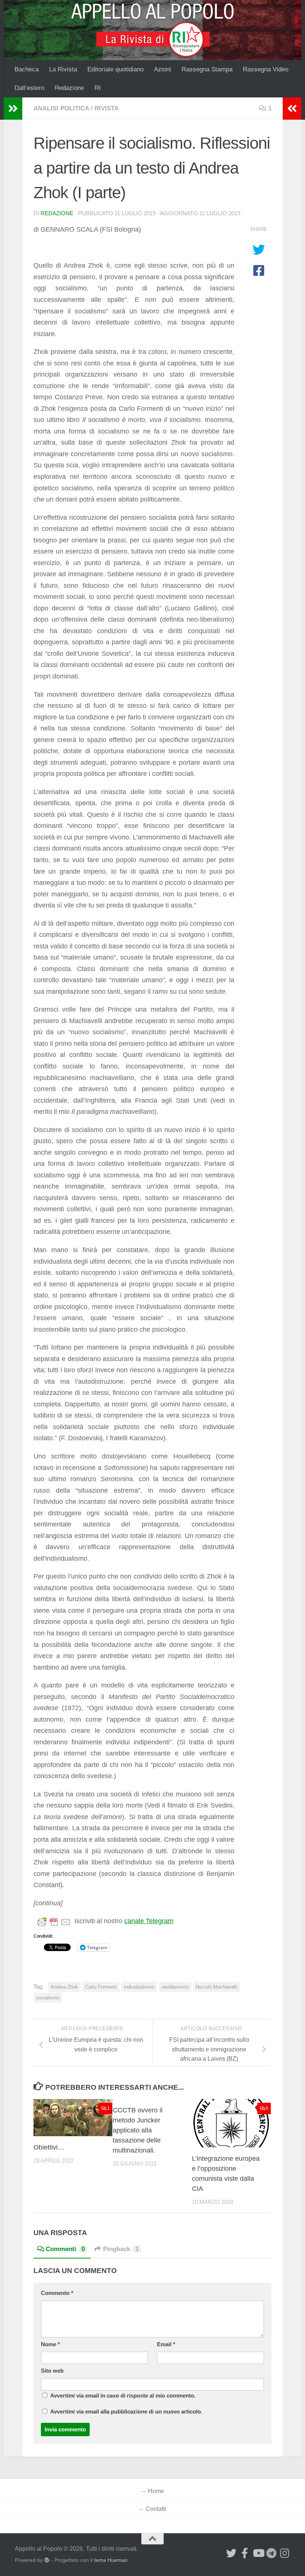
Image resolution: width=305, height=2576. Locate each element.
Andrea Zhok (64, 1987)
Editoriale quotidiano (115, 69)
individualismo (139, 1987)
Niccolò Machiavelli (216, 1987)
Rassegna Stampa (207, 69)
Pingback (121, 2249)
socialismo (48, 1998)
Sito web (52, 2371)
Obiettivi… (49, 2147)
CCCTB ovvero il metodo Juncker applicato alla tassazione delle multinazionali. (138, 2130)
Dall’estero (29, 88)
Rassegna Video (266, 69)
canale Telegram (149, 1921)
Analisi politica (61, 108)
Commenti (65, 2249)
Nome (50, 2344)
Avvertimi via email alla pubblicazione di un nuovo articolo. (126, 2412)
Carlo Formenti (101, 1987)
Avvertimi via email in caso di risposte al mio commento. (123, 2396)
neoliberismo (175, 1987)
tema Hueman (111, 2560)
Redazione (69, 88)
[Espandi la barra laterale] (13, 109)
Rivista (107, 108)
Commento (57, 2293)
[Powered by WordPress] (47, 2560)
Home (156, 2491)
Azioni (163, 69)
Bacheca (27, 69)
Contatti (156, 2509)
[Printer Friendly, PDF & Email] (54, 1921)
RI (98, 88)
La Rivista (63, 69)
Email (166, 2344)
